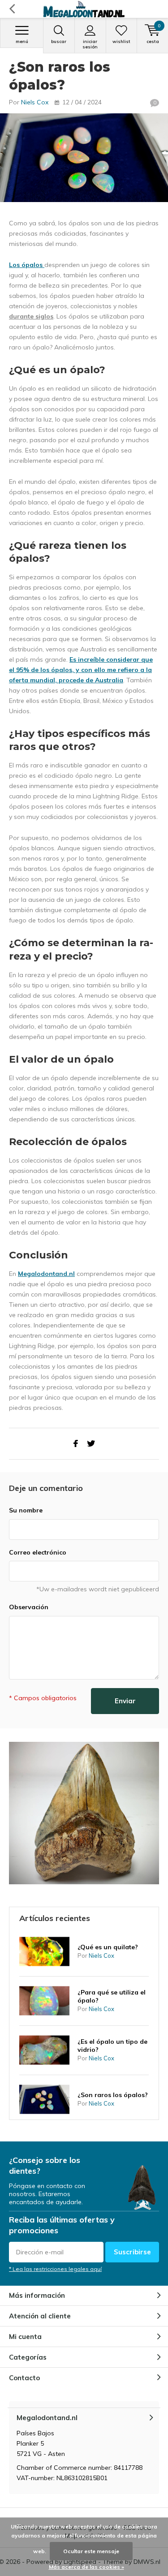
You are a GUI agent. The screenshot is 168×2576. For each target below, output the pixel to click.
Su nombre (26, 1510)
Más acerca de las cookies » (86, 2567)
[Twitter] (91, 1444)
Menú (22, 41)
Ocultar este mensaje (91, 2551)
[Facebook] (76, 1444)
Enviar (125, 1701)
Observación (29, 1607)
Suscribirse (132, 2252)
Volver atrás (12, 9)
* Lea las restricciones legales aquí (55, 2269)
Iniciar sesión (90, 44)
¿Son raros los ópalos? (113, 2095)
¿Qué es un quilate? (108, 1947)
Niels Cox (35, 102)
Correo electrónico (38, 1552)
